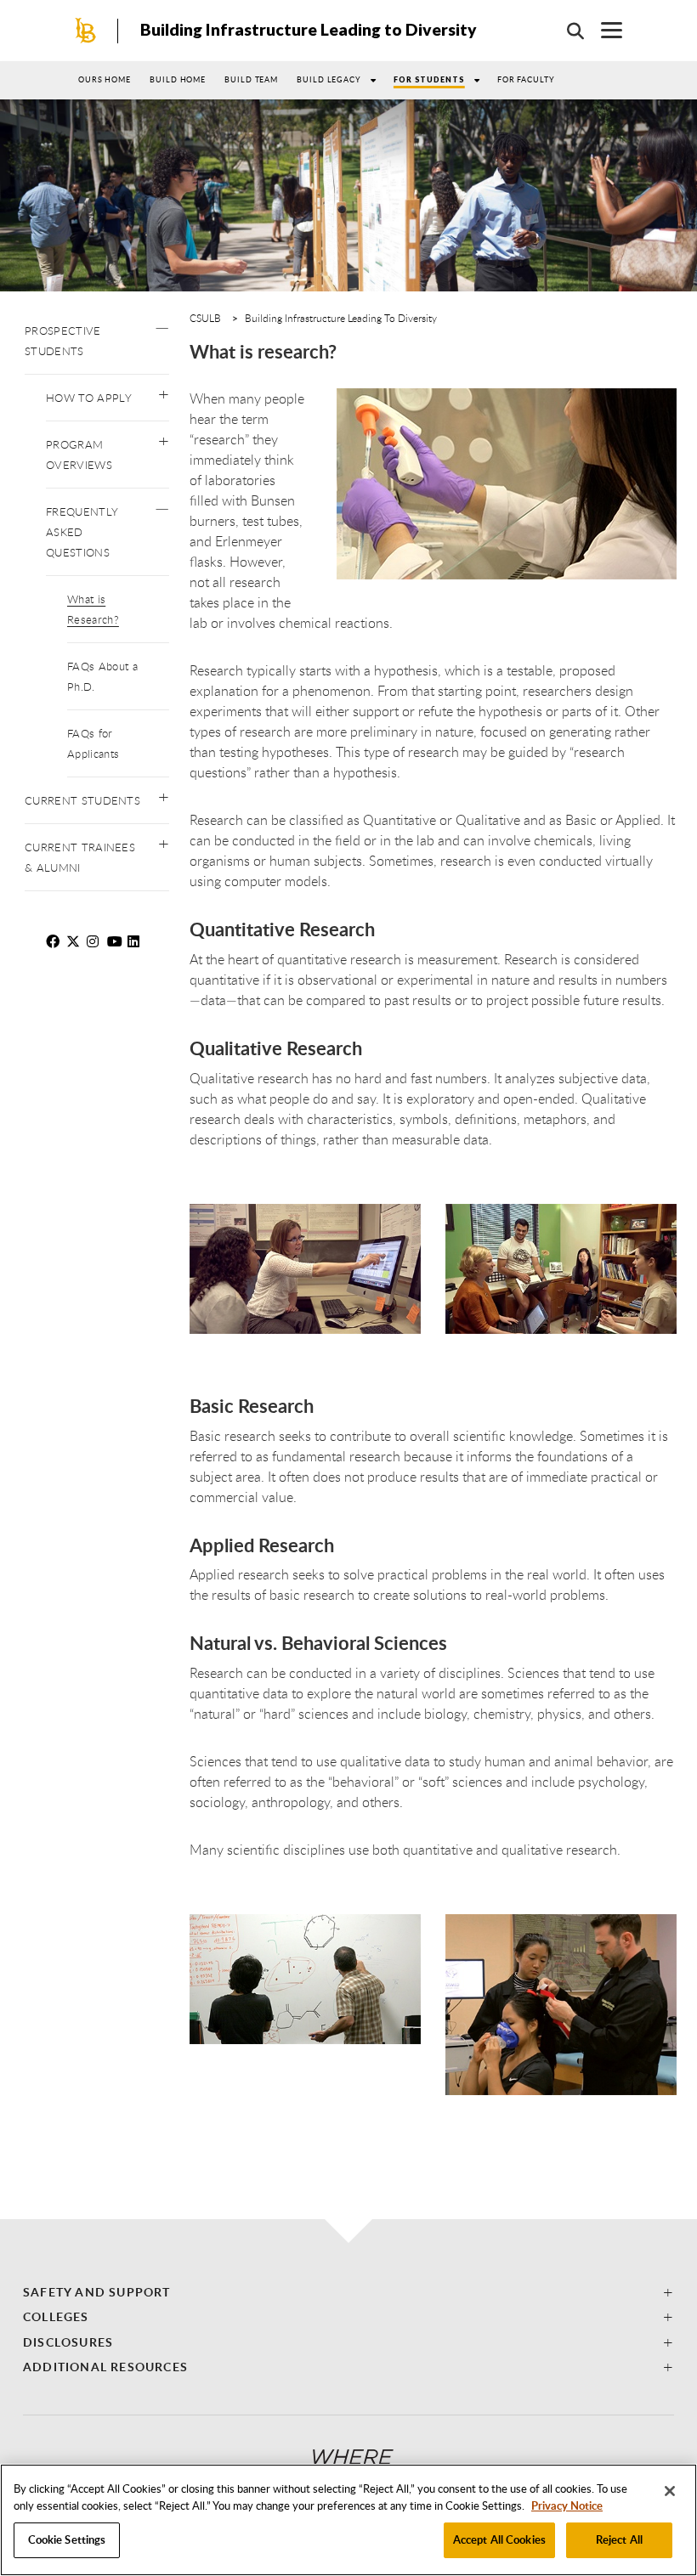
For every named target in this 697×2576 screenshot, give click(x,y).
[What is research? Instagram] (95, 941)
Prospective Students (63, 341)
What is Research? (93, 609)
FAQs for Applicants (93, 743)
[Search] (567, 31)
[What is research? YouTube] (116, 941)
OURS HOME (105, 79)
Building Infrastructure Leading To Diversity (341, 318)
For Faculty (526, 79)
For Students (429, 79)
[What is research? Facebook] (54, 941)
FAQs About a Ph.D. (102, 676)
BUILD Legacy (329, 79)
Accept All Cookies (499, 2539)
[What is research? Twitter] (75, 941)
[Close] (670, 2491)
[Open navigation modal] (603, 30)
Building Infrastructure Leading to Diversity (309, 29)
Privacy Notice (567, 2505)
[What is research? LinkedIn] (136, 941)
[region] (348, 2520)
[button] (162, 324)
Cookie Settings (67, 2539)
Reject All (619, 2539)
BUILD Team (251, 79)
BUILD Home (178, 79)
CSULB (205, 318)
